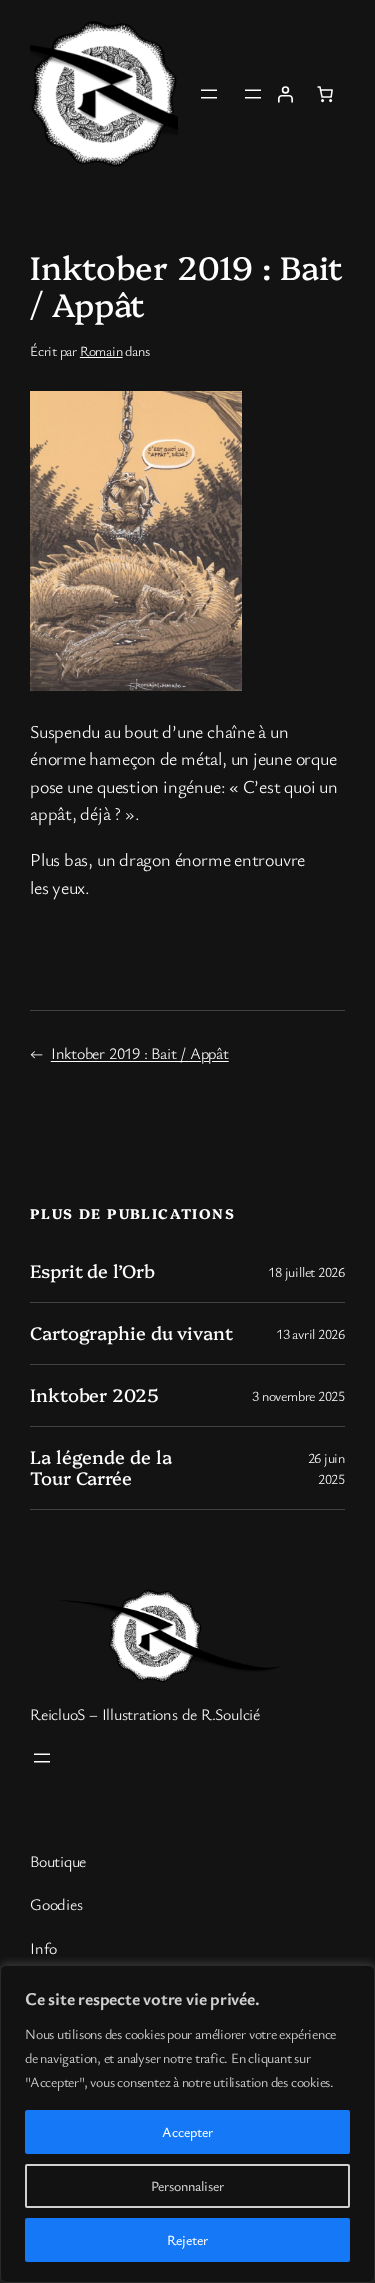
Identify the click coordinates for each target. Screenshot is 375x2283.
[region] (187, 2124)
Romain (101, 350)
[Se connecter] (285, 94)
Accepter (187, 2131)
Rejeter (187, 2239)
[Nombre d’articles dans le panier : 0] (325, 94)
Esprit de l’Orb (92, 1271)
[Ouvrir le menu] (209, 94)
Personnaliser (187, 2185)
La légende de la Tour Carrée (100, 1467)
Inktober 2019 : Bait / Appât (140, 1053)
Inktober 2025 (94, 1395)
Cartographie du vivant (131, 1333)
